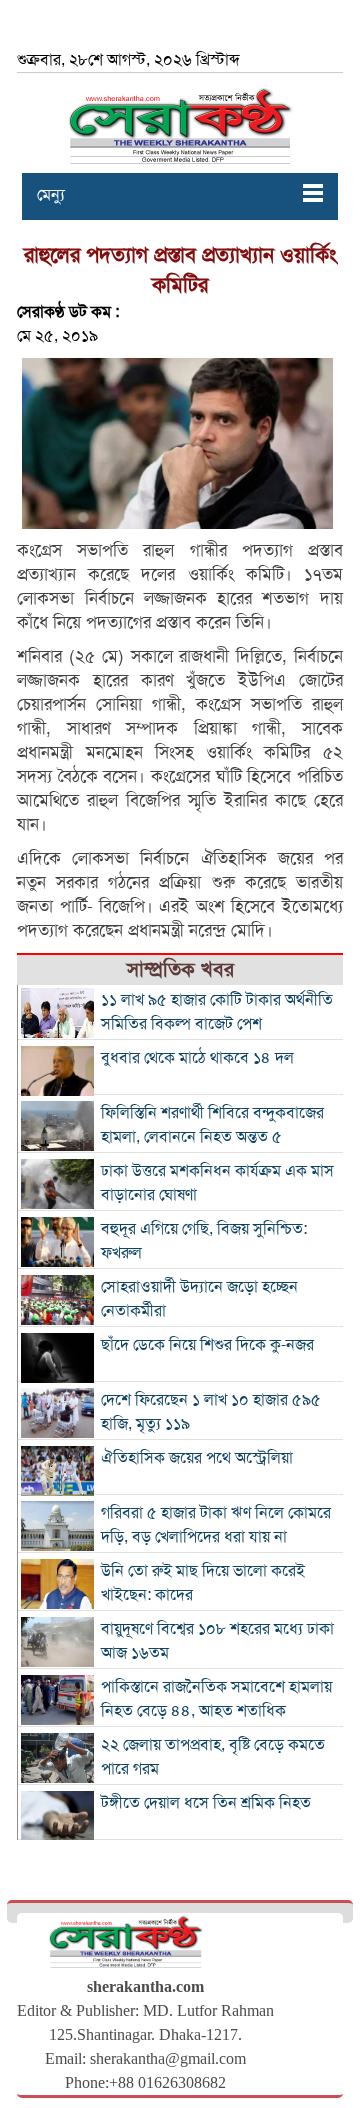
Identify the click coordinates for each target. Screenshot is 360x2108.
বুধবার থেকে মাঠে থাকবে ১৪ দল (197, 1058)
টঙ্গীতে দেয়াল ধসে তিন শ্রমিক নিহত (206, 1803)
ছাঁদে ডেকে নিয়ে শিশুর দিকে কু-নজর (207, 1345)
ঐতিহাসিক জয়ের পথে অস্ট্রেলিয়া (197, 1458)
